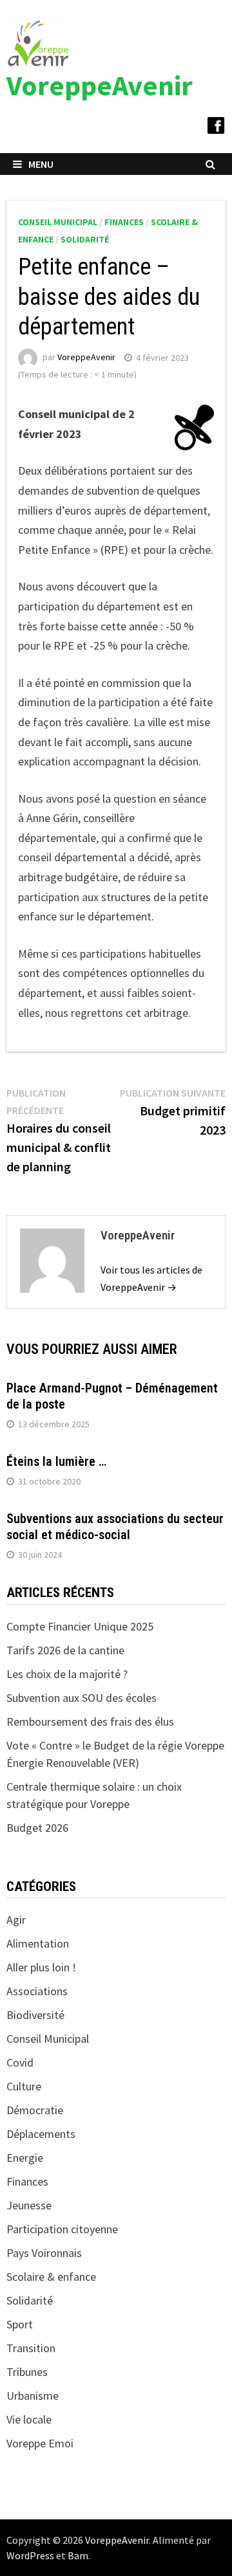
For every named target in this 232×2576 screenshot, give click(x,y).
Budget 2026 (37, 1828)
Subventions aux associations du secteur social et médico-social (115, 1527)
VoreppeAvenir (100, 85)
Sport (20, 2324)
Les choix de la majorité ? (67, 1674)
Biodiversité (35, 2015)
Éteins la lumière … (56, 1461)
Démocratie (35, 2110)
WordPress (30, 2555)
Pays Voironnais (44, 2253)
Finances (124, 222)
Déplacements (41, 2134)
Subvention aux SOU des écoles (82, 1698)
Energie (25, 2158)
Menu (41, 164)
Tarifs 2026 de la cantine (65, 1650)
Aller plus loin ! (41, 1967)
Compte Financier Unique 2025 (80, 1626)
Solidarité (85, 239)
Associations (37, 1991)
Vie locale (29, 2419)
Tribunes (27, 2372)
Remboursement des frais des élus (90, 1722)
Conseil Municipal (58, 222)
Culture (24, 2086)
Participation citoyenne (62, 2229)
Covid (20, 2062)
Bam (78, 2555)
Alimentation (38, 1943)
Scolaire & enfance (51, 2277)
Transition (31, 2348)
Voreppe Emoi (40, 2443)
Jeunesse (29, 2205)
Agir (16, 1920)
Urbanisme (33, 2396)
